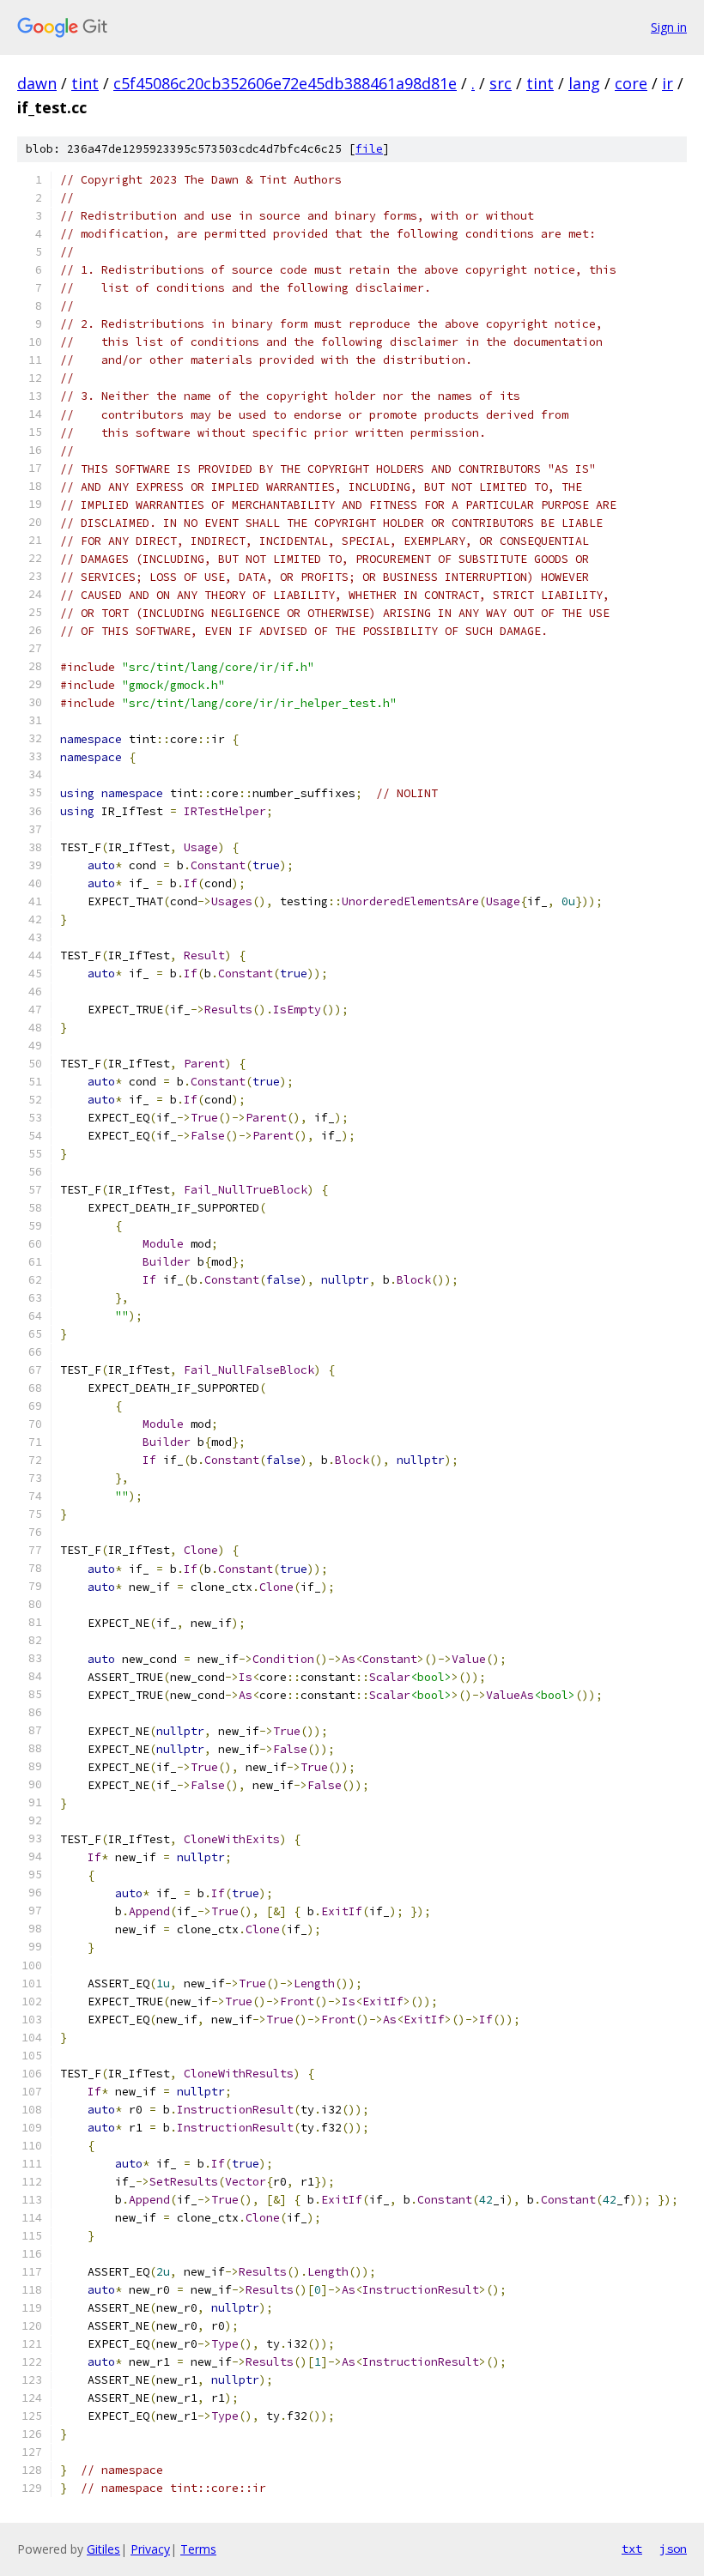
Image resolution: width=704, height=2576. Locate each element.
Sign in (669, 27)
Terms (198, 2549)
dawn (37, 83)
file (369, 149)
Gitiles (103, 2549)
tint (85, 83)
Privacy (150, 2549)
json (673, 2549)
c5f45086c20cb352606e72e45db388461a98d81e (285, 83)
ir (668, 83)
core (631, 83)
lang (584, 83)
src (501, 83)
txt (632, 2549)
